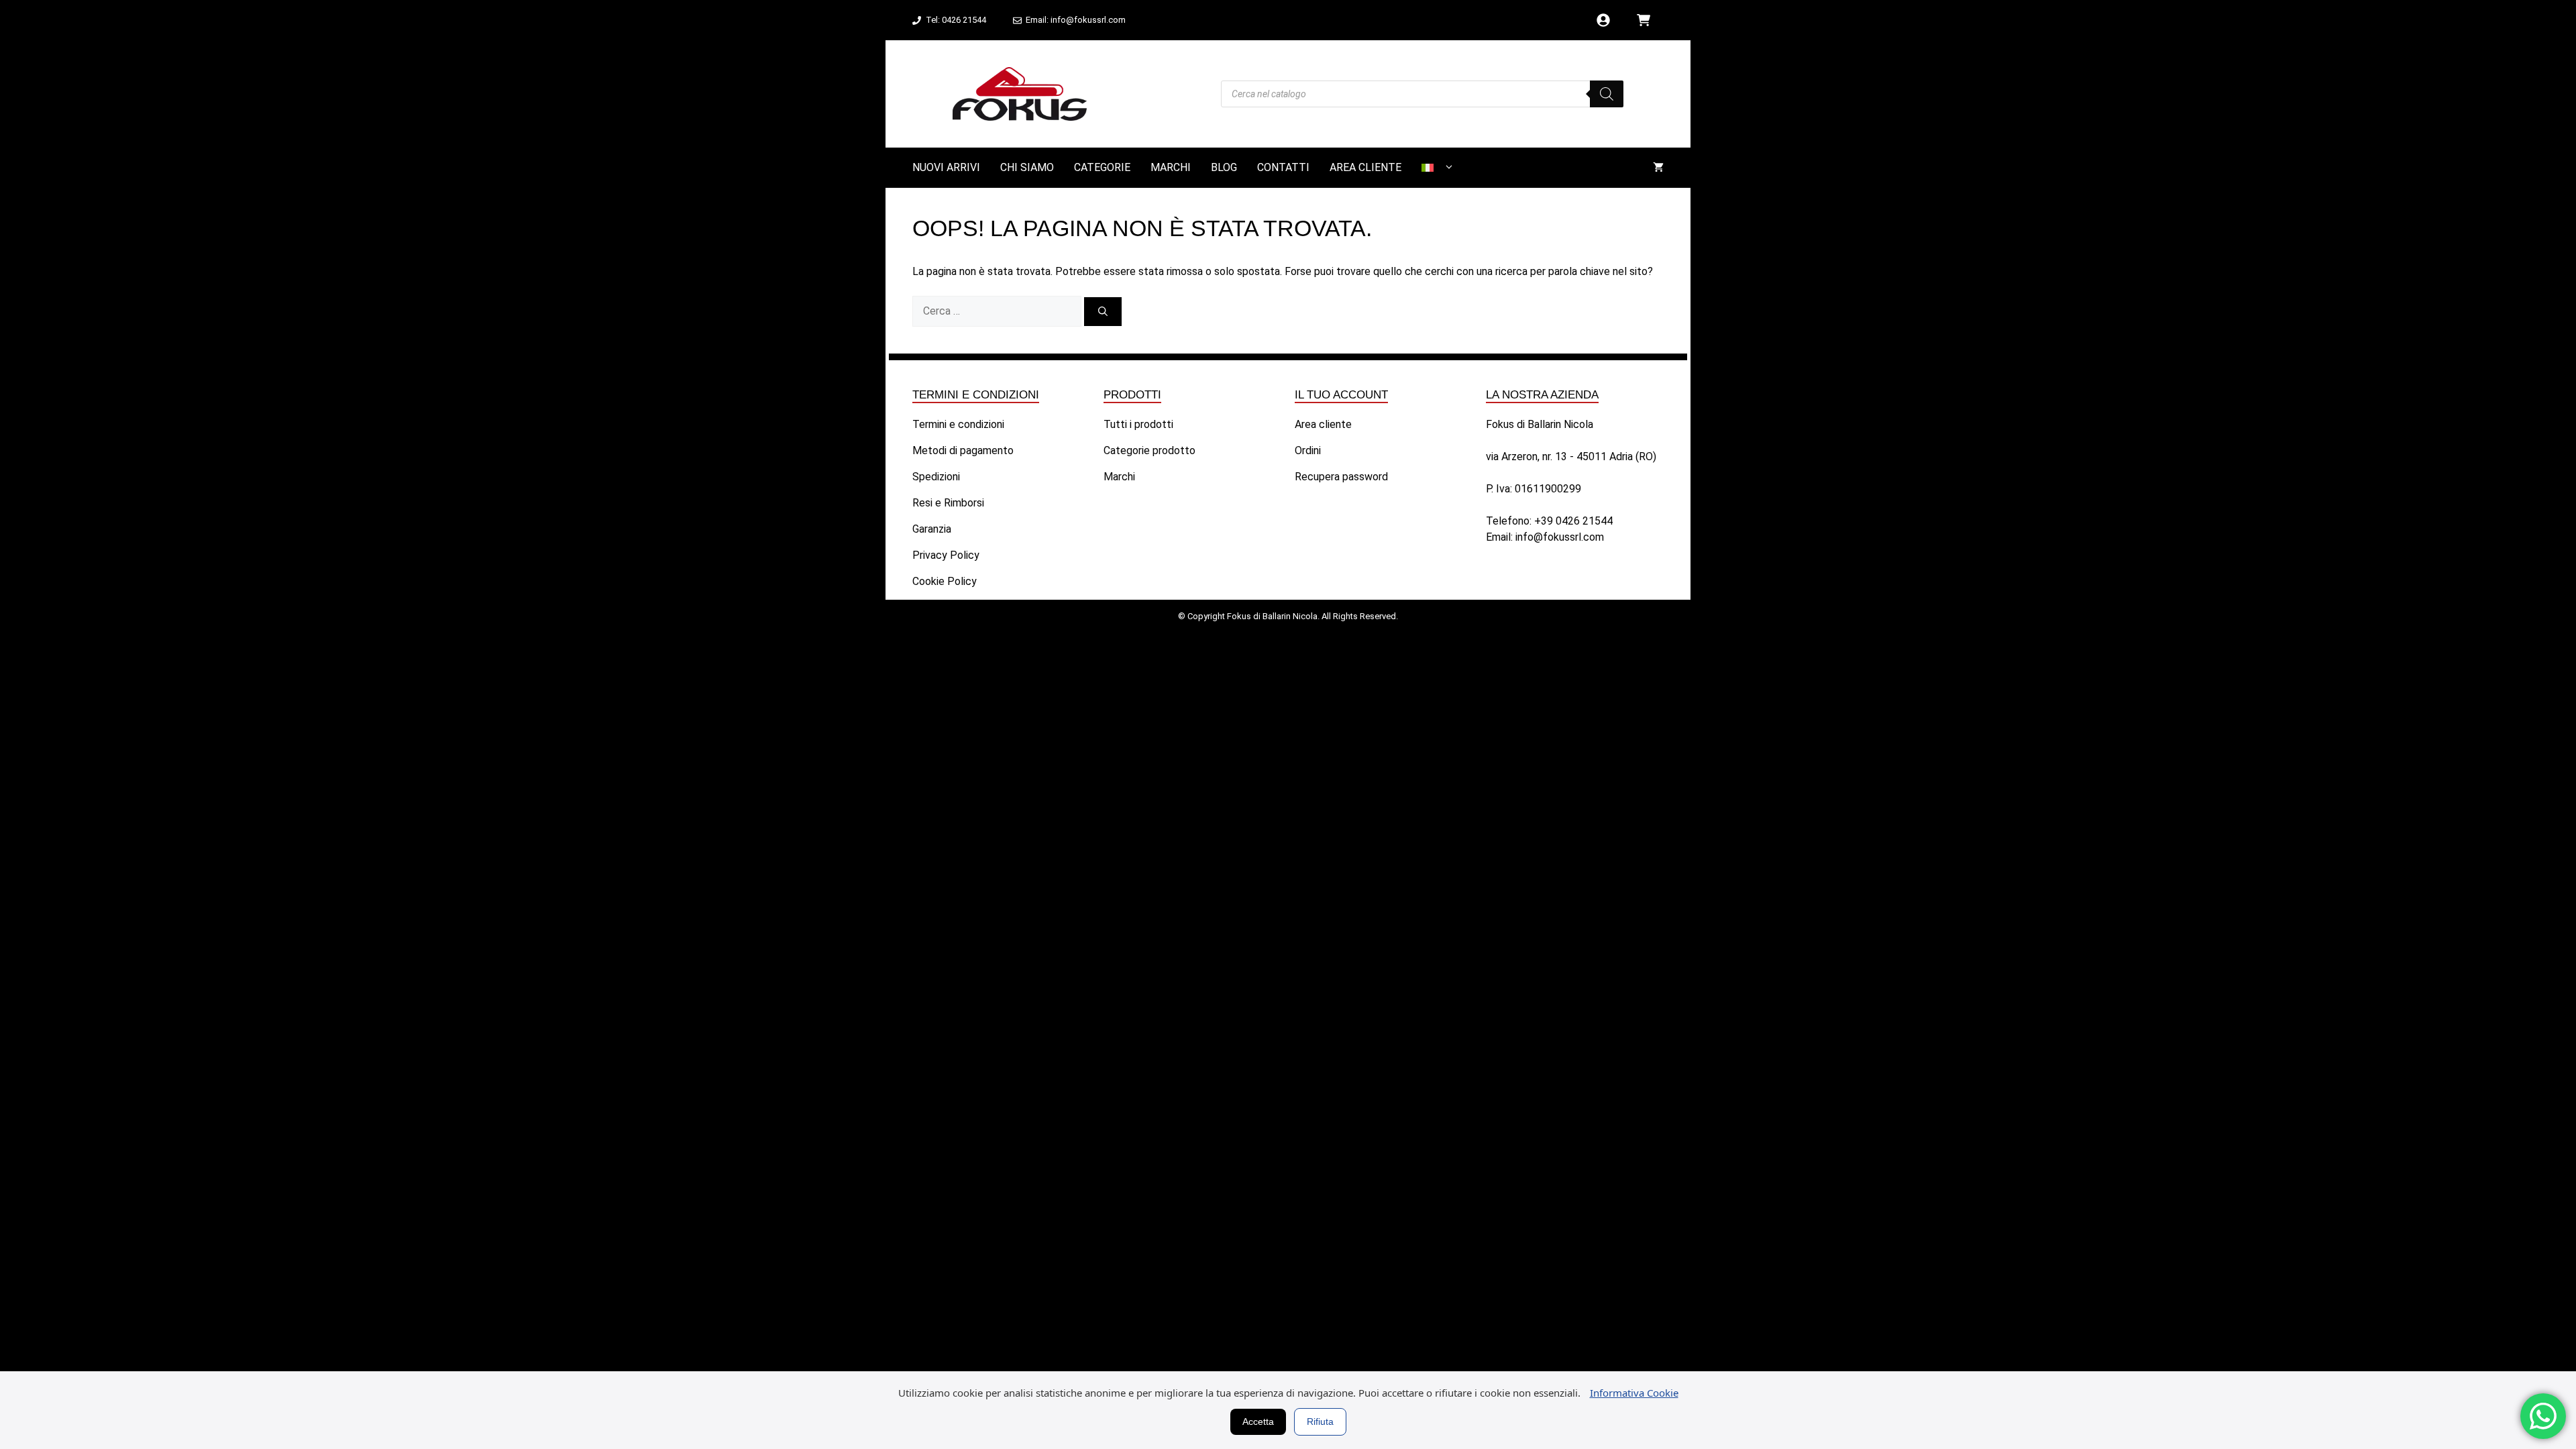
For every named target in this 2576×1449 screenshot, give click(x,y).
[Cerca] (1103, 312)
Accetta (1258, 1421)
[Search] (1607, 94)
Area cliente (1365, 167)
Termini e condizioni (958, 424)
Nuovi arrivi (946, 167)
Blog (1224, 167)
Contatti (1283, 167)
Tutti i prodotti (1138, 424)
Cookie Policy (945, 581)
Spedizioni (936, 477)
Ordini (1308, 450)
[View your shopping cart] (1658, 168)
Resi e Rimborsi (948, 503)
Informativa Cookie (1634, 1393)
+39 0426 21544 (1573, 521)
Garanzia (932, 529)
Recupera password (1341, 477)
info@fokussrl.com (1560, 537)
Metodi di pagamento (963, 450)
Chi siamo (1027, 167)
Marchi (1171, 167)
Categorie (1102, 167)
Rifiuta (1320, 1421)
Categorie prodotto (1149, 450)
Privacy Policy (946, 555)
